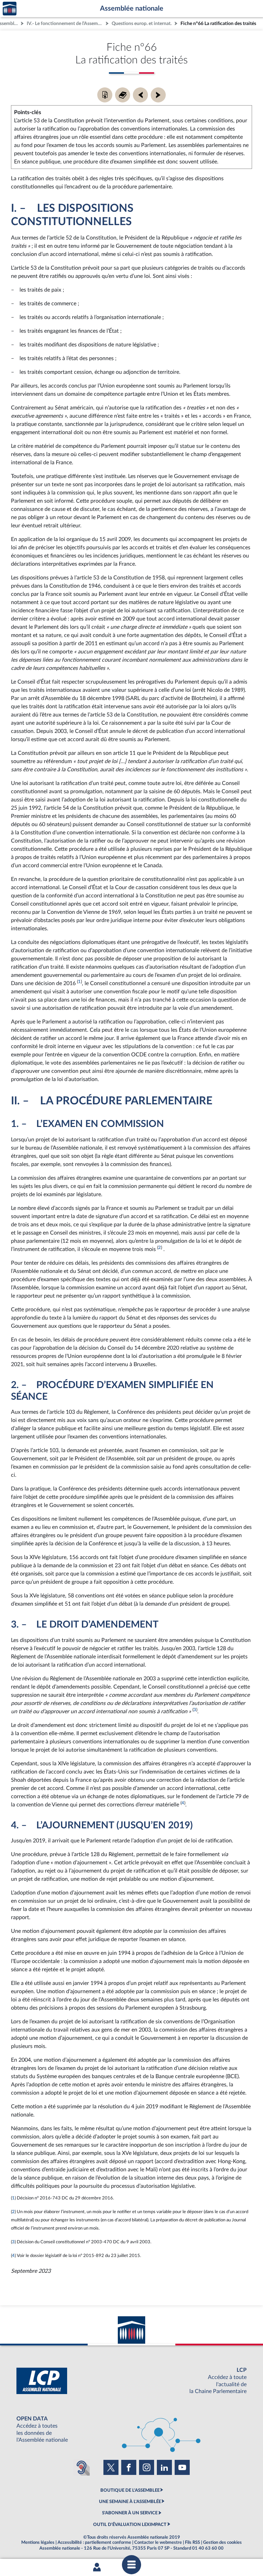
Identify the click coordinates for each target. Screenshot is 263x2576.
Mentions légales (38, 2542)
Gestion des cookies (222, 2542)
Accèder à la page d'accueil (10, 9)
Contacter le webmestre (158, 2542)
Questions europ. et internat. (142, 23)
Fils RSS (192, 2542)
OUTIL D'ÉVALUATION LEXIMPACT (130, 2525)
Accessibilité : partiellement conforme (94, 2542)
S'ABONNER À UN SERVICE (130, 2513)
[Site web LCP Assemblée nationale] (131, 2381)
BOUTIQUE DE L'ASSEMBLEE (130, 2490)
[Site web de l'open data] (131, 2430)
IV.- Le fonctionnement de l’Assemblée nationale (65, 23)
